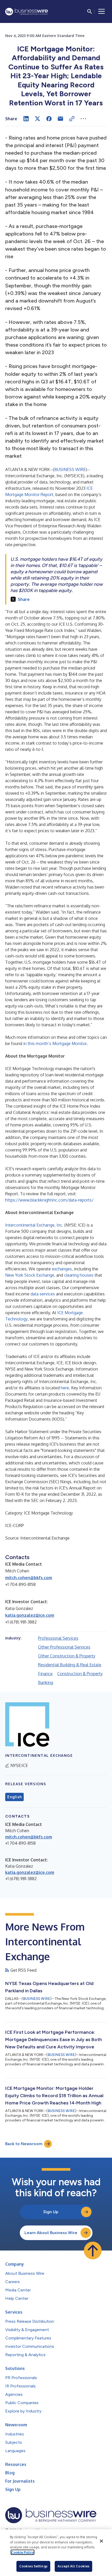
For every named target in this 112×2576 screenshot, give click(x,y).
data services (43, 1294)
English (14, 1797)
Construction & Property (80, 1674)
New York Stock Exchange (30, 1275)
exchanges (62, 1269)
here (65, 1388)
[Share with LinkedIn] (26, 119)
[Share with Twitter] (38, 119)
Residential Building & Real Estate (70, 1665)
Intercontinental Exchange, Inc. (34, 1225)
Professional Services (58, 1638)
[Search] (90, 11)
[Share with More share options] (83, 119)
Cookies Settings (33, 2566)
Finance (45, 1674)
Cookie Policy (23, 2552)
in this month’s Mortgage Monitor (55, 1043)
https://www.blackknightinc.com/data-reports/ (49, 1200)
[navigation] (102, 11)
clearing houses (79, 1275)
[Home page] (27, 12)
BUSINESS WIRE (70, 469)
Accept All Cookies (73, 2566)
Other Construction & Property (67, 1656)
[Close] (101, 2541)
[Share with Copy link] (72, 119)
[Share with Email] (60, 119)
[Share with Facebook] (49, 119)
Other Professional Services (64, 1647)
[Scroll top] (93, 2251)
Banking (46, 1682)
